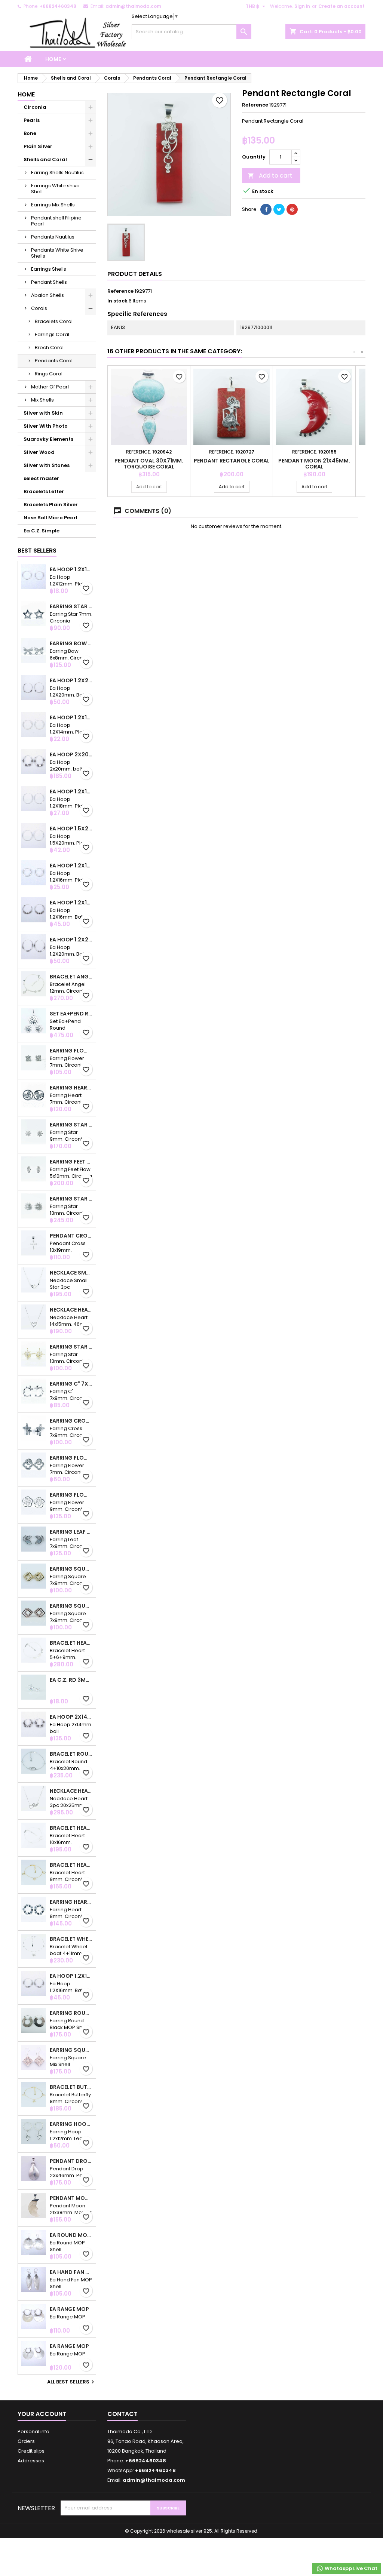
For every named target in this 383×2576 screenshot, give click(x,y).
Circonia (35, 107)
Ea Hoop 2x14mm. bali (71, 1717)
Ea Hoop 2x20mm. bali (71, 754)
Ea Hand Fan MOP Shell (71, 2272)
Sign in (302, 6)
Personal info (33, 2431)
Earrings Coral (52, 334)
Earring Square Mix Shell (71, 2050)
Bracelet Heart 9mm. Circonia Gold (71, 1865)
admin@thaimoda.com (133, 6)
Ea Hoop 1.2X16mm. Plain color (71, 866)
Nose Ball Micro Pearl (50, 518)
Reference (255, 105)
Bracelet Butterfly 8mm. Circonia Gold (71, 2087)
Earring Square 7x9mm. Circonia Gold (71, 1569)
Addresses (31, 2461)
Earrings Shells (49, 269)
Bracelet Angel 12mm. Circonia (71, 977)
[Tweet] (279, 209)
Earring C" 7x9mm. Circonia (71, 1384)
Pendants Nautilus (53, 237)
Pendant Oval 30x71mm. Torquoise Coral (149, 464)
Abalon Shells (48, 295)
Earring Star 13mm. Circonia (71, 1199)
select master (41, 478)
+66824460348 (58, 6)
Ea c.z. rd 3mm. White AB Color (71, 1680)
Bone (30, 133)
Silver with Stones (47, 465)
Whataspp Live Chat (350, 2568)
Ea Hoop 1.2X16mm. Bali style (71, 903)
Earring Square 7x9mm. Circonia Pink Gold (71, 1606)
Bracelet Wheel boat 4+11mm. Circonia (71, 1939)
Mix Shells (42, 400)
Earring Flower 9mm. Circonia (71, 1495)
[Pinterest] (292, 209)
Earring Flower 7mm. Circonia (71, 1051)
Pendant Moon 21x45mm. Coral (314, 464)
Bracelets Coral (54, 321)
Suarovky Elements (48, 439)
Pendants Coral (54, 361)
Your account (42, 2414)
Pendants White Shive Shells (57, 253)
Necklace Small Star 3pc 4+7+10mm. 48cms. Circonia (71, 1273)
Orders (26, 2441)
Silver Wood (39, 452)
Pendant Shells (49, 282)
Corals (39, 308)
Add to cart (270, 176)
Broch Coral (49, 348)
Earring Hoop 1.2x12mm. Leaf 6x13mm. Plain (71, 2124)
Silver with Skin (43, 413)
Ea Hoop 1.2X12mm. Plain (71, 569)
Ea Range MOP (69, 2309)
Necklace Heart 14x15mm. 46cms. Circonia (71, 1310)
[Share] (266, 209)
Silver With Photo (46, 426)
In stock (117, 301)
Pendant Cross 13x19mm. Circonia (71, 1236)
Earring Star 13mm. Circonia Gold (71, 1347)
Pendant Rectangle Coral (232, 461)
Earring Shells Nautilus (57, 173)
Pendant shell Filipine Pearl (56, 221)
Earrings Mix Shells (53, 205)
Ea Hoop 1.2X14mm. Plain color (71, 717)
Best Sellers (37, 551)
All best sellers (72, 2382)
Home (53, 59)
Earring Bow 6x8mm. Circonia (71, 643)
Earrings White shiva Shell (55, 189)
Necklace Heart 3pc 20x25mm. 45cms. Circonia (71, 1791)
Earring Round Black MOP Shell (71, 2013)
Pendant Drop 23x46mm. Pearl (71, 2161)
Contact (122, 2414)
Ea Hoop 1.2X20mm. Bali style (71, 680)
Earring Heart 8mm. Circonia (71, 1902)
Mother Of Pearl (50, 387)
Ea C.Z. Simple (42, 531)
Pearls (32, 120)
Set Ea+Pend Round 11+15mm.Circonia (71, 1014)
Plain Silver (38, 146)
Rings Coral (49, 374)
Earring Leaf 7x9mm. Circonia (71, 1532)
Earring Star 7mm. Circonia (71, 606)
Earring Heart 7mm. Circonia (71, 1088)
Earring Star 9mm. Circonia (71, 1125)
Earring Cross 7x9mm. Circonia (71, 1421)
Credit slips (31, 2451)
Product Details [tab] (135, 274)
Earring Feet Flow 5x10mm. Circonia (71, 1162)
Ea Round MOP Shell (71, 2235)
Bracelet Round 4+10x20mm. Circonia (71, 1754)
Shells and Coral (45, 159)
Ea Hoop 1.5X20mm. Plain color (71, 829)
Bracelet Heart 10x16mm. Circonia (71, 1828)
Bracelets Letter (44, 491)
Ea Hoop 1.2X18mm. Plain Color (71, 791)
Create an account (341, 6)
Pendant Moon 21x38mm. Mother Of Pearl (71, 2198)
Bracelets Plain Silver (51, 505)
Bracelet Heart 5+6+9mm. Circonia (71, 1643)
